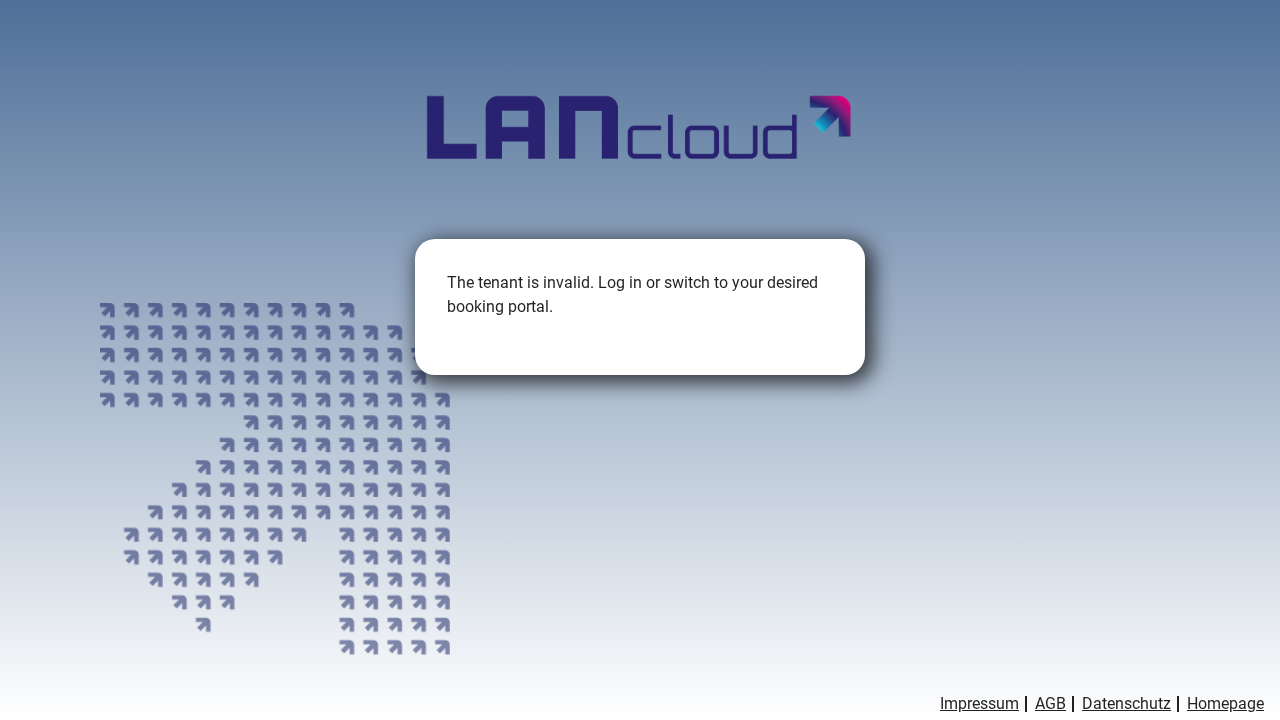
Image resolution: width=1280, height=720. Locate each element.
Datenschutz (1126, 704)
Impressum (979, 704)
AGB (1050, 704)
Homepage (1225, 704)
